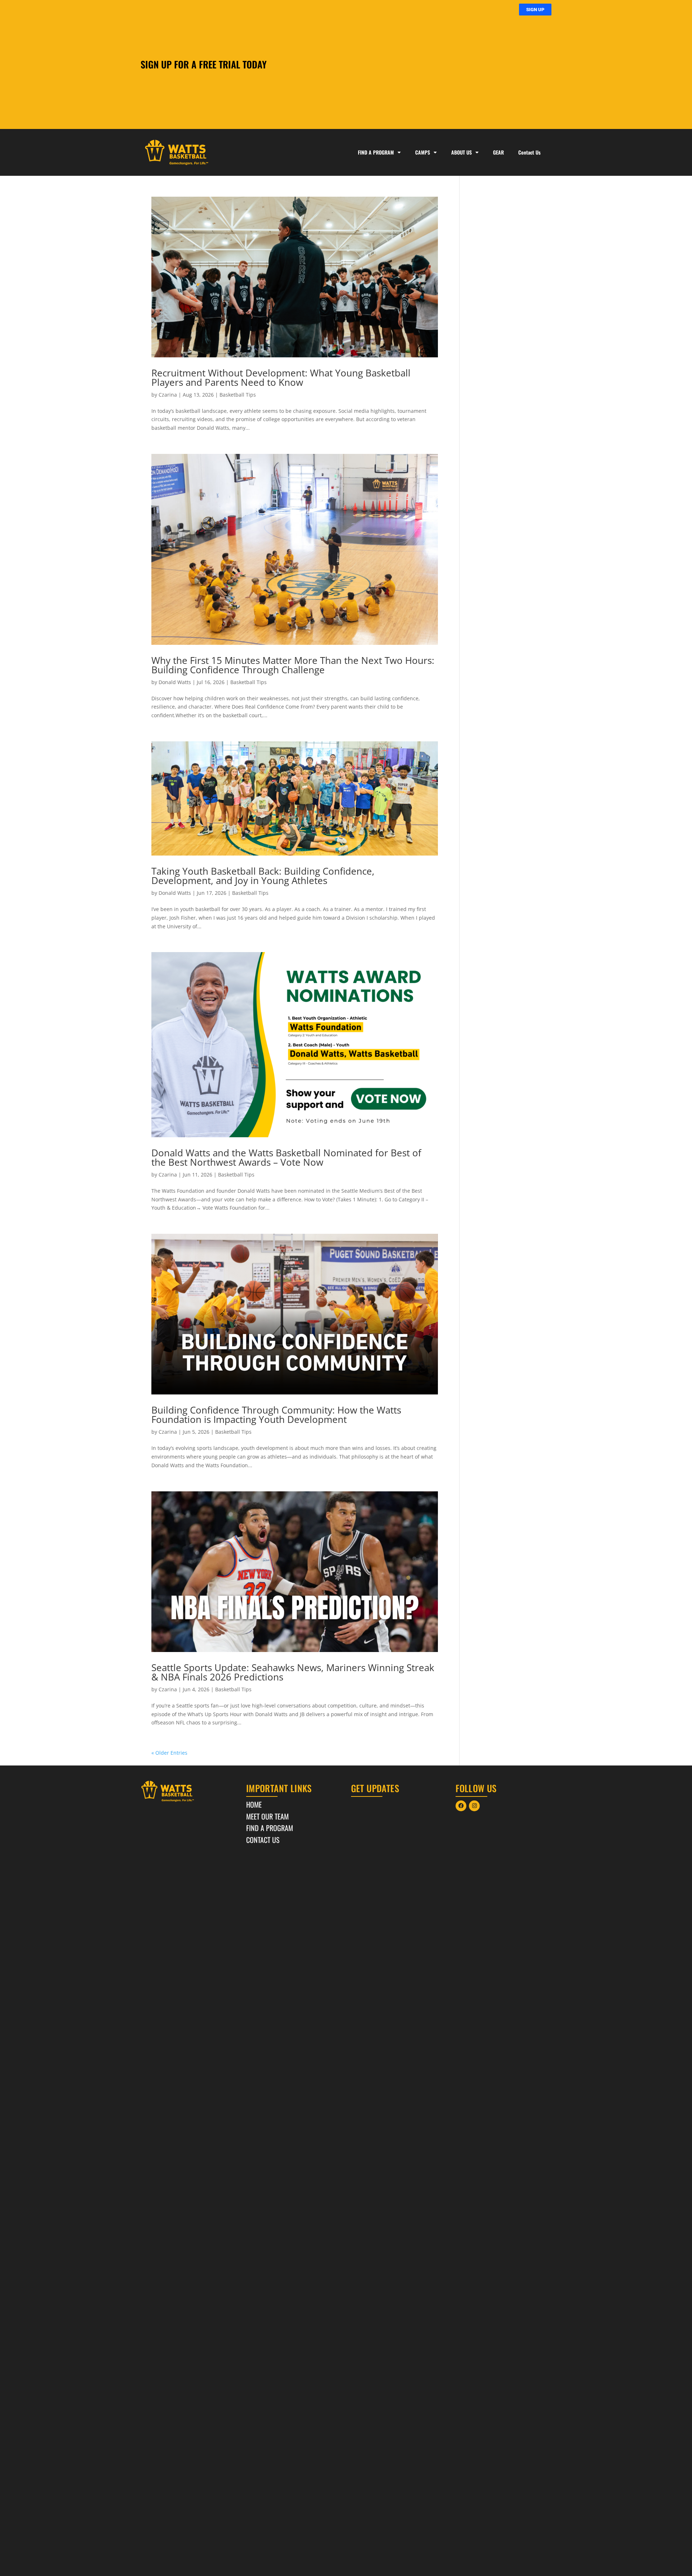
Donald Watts (175, 682)
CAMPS (423, 152)
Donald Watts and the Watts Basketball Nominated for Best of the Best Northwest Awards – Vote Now (286, 1157)
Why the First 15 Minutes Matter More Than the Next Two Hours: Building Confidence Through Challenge (293, 665)
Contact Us (529, 152)
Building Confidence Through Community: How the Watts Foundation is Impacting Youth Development (276, 1415)
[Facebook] (461, 1806)
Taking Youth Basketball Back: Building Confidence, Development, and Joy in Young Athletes (263, 876)
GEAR (498, 152)
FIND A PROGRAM (376, 152)
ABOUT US (462, 152)
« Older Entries (169, 1753)
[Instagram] (474, 1806)
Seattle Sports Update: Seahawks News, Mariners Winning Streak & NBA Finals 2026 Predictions (293, 1672)
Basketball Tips (238, 395)
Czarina (168, 395)
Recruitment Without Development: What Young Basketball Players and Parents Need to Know (281, 378)
